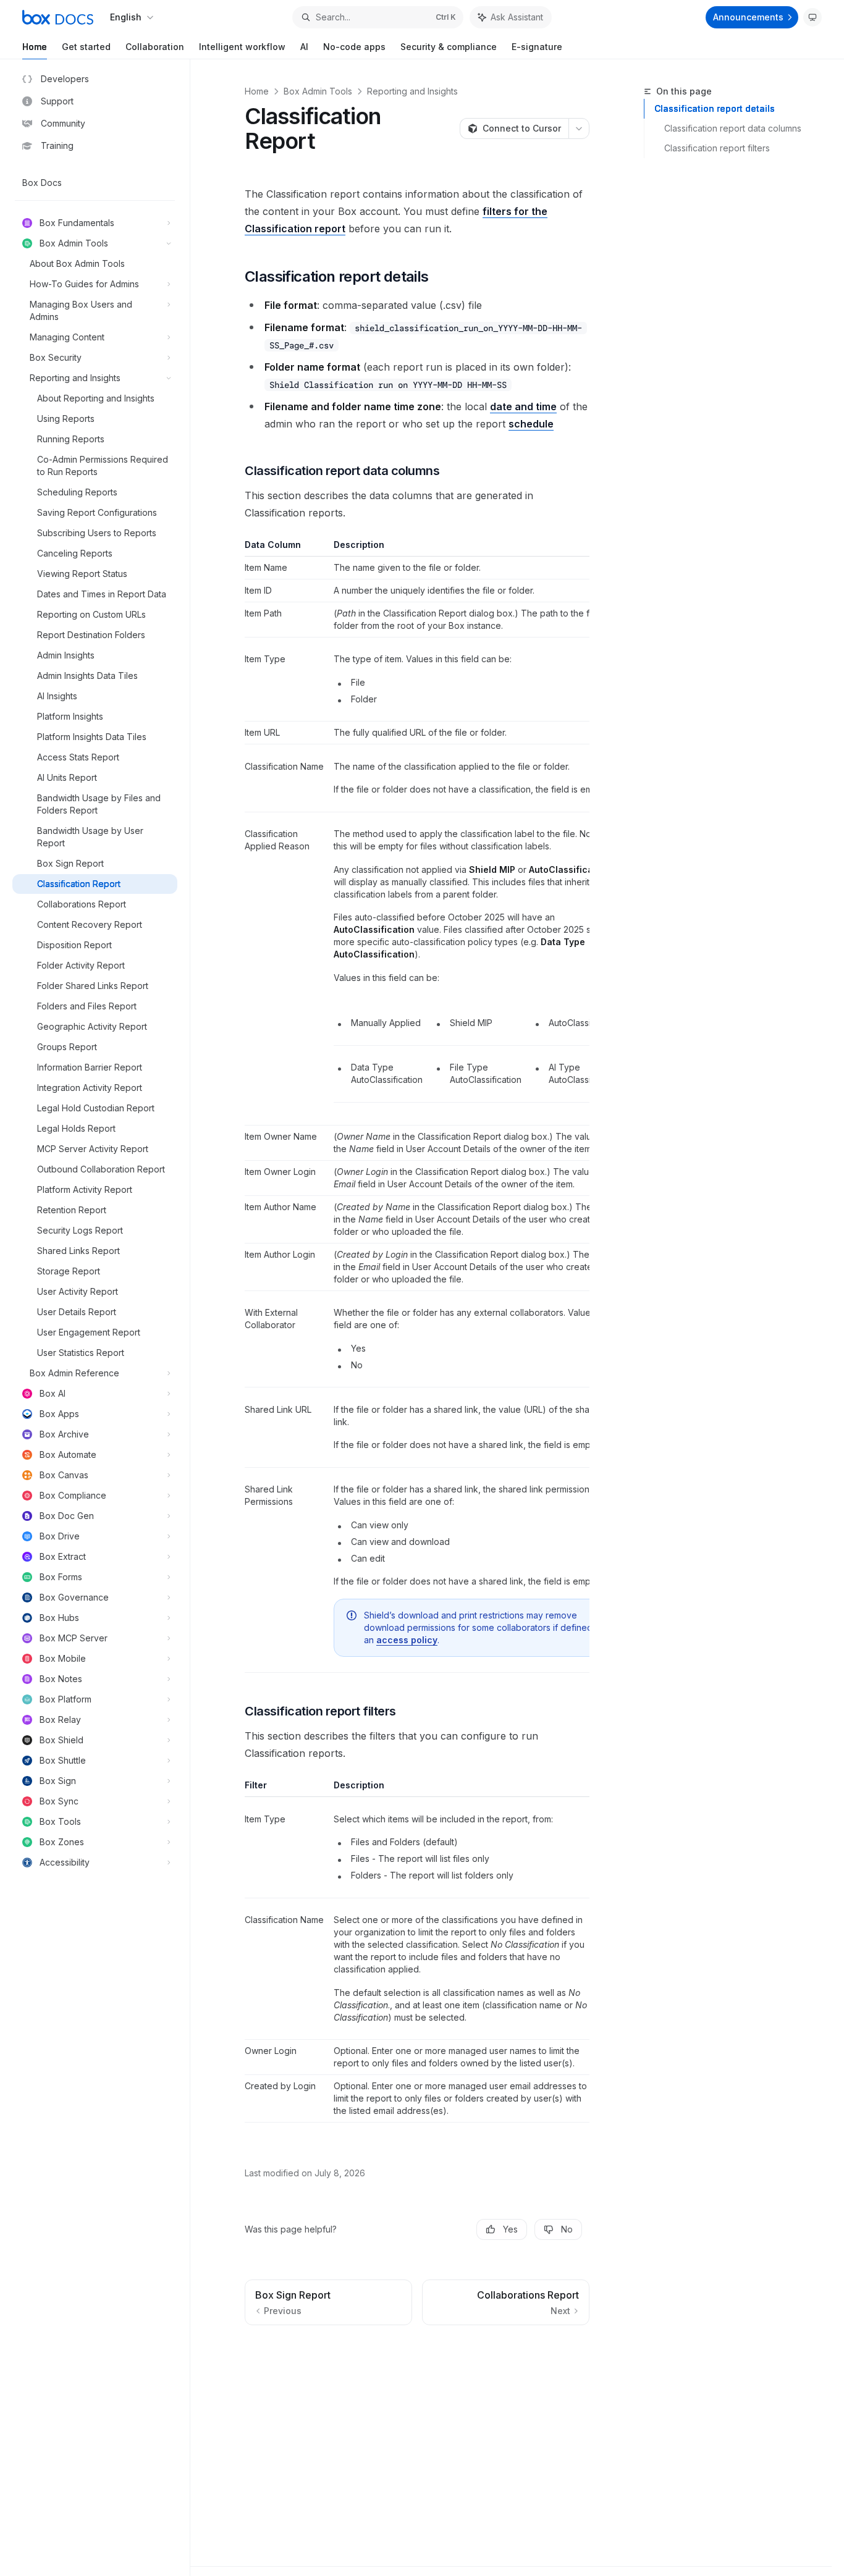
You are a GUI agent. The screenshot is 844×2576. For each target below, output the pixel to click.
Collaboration (155, 47)
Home (35, 47)
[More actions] (579, 128)
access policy (407, 1640)
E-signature (537, 47)
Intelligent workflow (242, 47)
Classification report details (715, 108)
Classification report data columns (733, 128)
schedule (531, 424)
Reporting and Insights (412, 91)
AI (304, 47)
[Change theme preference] (812, 17)
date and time (523, 406)
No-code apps (354, 47)
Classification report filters (717, 148)
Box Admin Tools (318, 91)
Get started (86, 47)
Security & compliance (449, 47)
